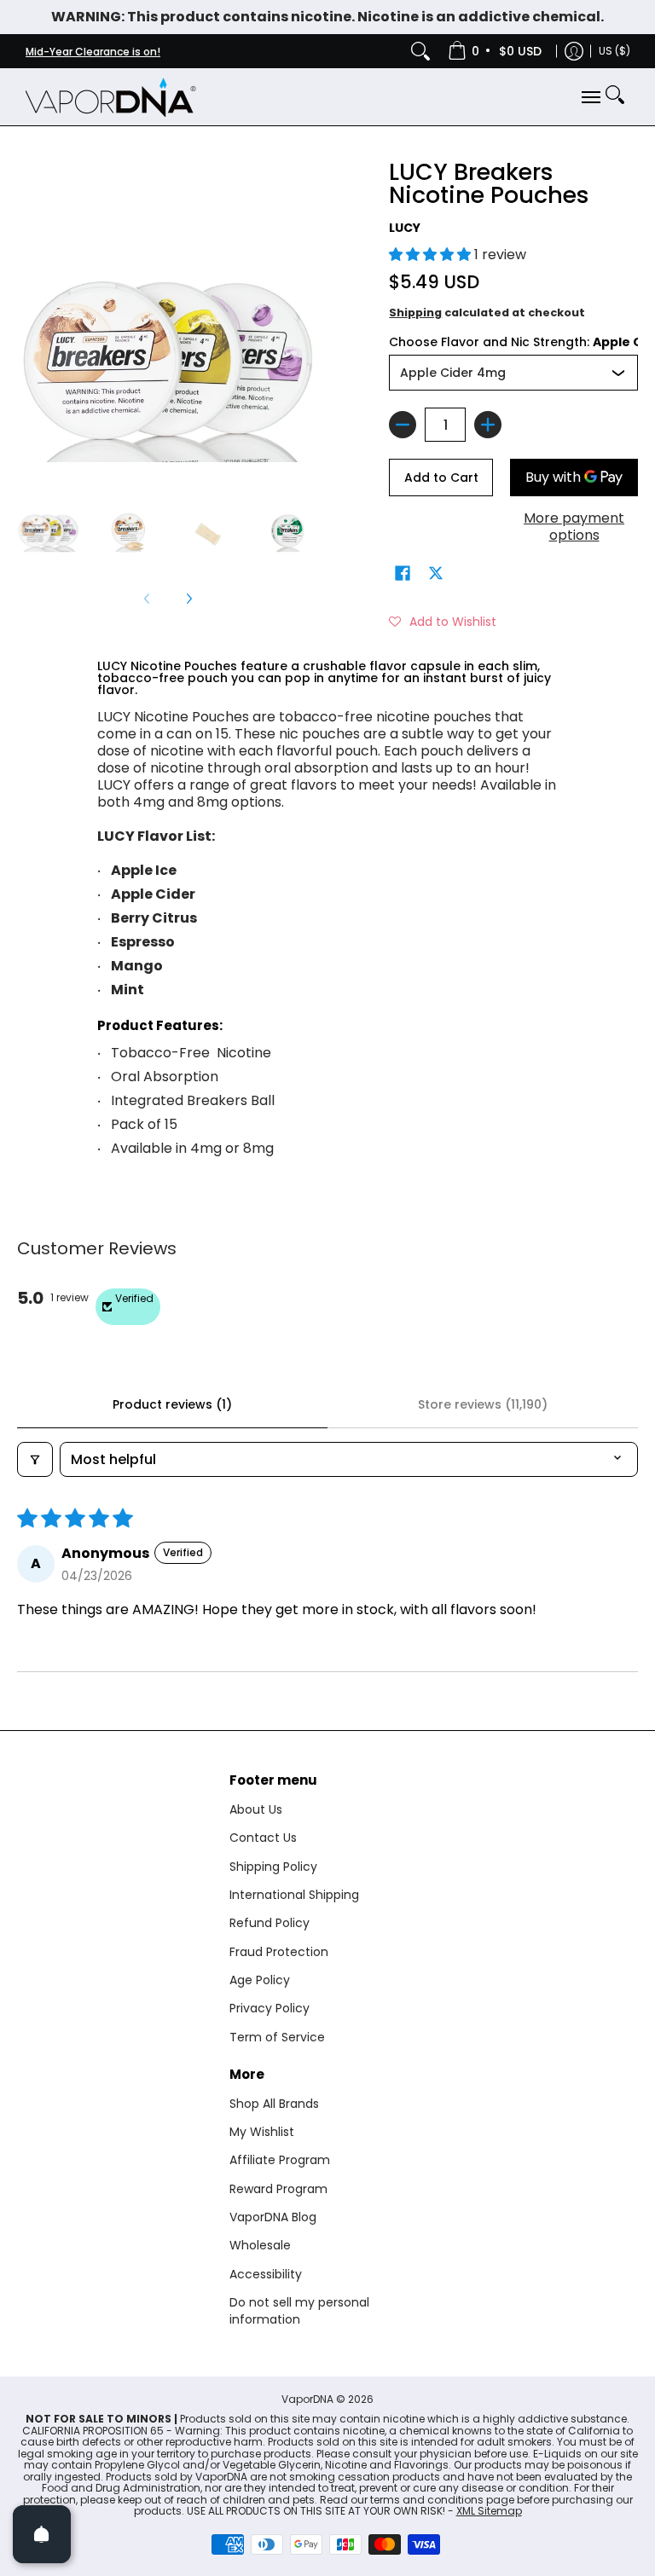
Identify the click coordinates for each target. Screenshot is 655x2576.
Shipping (415, 313)
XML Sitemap (489, 2511)
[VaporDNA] (111, 97)
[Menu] (590, 97)
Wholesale (260, 2245)
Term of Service (277, 2037)
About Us (256, 1809)
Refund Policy (270, 1923)
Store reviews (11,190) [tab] (483, 1404)
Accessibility (266, 2274)
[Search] (420, 51)
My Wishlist (262, 2132)
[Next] (188, 599)
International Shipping (294, 1895)
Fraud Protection (279, 1952)
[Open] (42, 2534)
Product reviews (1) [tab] (172, 1404)
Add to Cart (441, 478)
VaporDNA (307, 2399)
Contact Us (263, 1838)
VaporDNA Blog (273, 2217)
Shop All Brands (274, 2104)
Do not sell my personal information (299, 2311)
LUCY (405, 228)
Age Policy (260, 1980)
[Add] (488, 425)
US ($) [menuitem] (614, 51)
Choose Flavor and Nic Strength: (513, 342)
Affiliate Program (280, 2160)
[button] (432, 255)
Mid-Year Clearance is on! (93, 52)
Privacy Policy (270, 2008)
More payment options (574, 527)
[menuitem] (496, 51)
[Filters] (35, 1459)
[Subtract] (403, 425)
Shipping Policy (273, 1867)
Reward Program (278, 2189)
